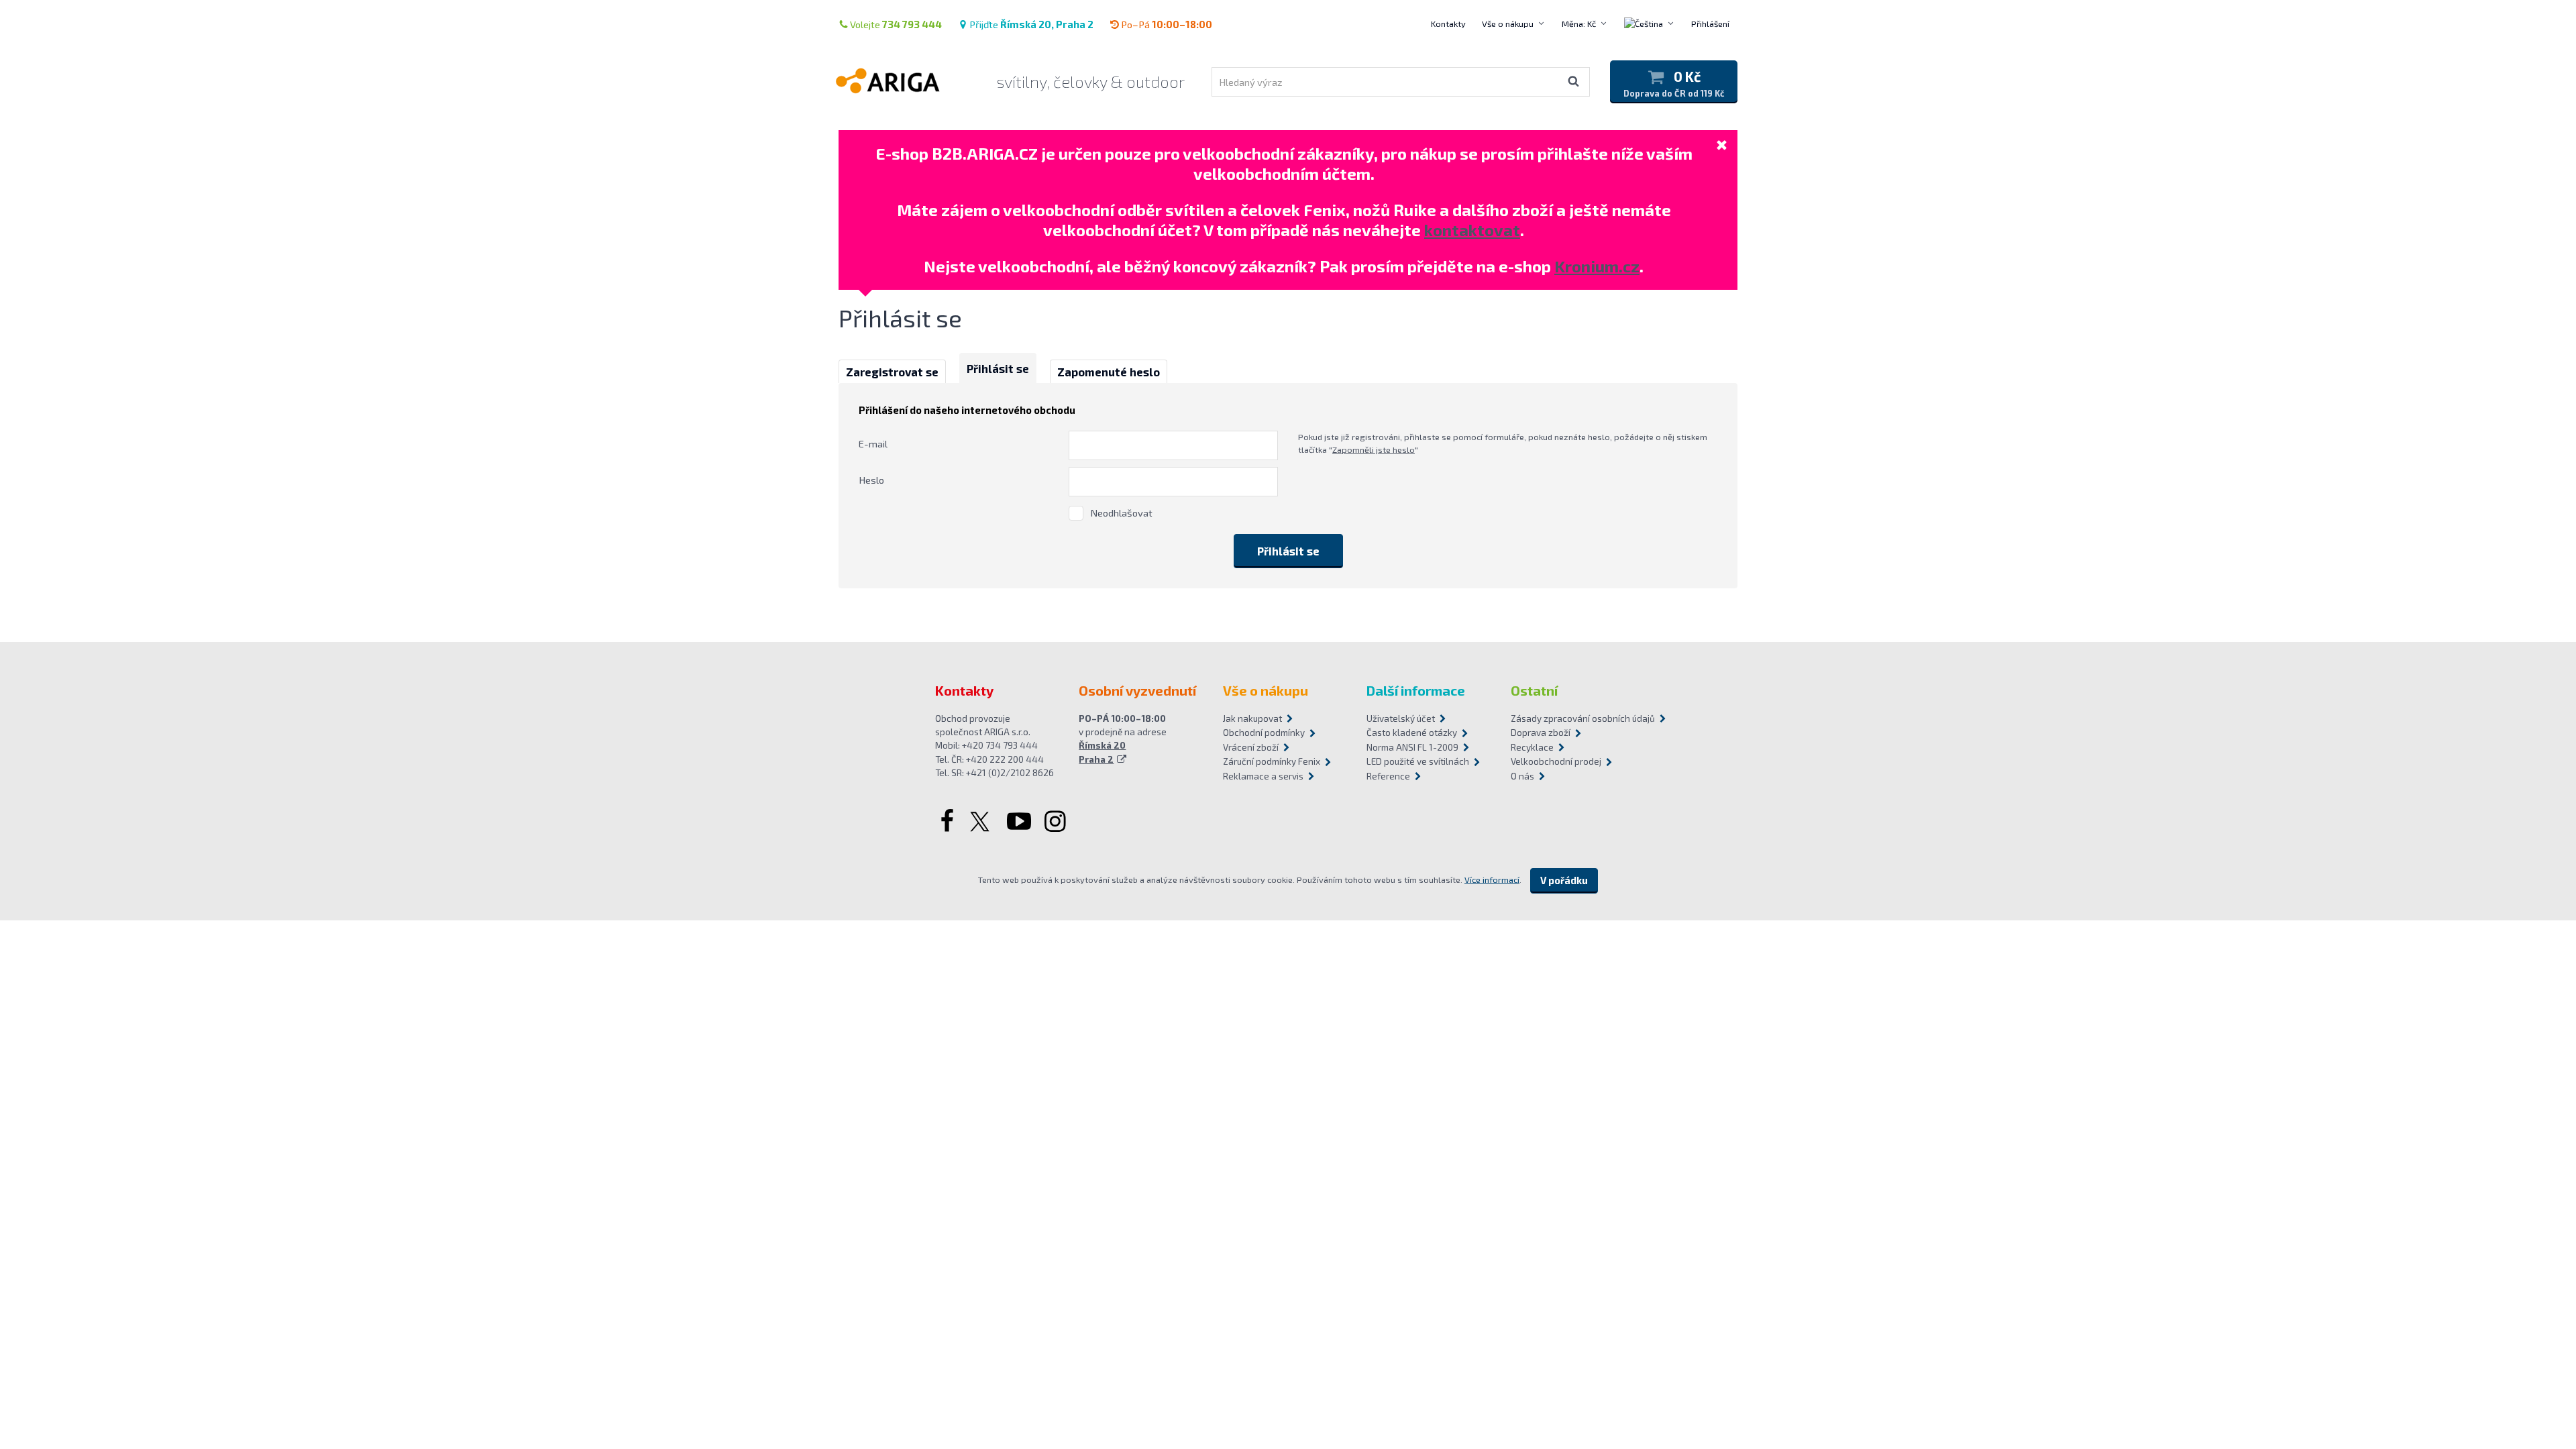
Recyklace (1532, 747)
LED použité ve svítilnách (1418, 761)
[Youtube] (1019, 822)
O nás (1522, 776)
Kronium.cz (1597, 266)
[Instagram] (1057, 822)
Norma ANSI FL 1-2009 (1412, 747)
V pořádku (1564, 880)
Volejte (896, 24)
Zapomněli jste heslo (1374, 449)
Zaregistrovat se (892, 372)
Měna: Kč (1579, 23)
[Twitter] (981, 822)
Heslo (871, 480)
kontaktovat (1472, 230)
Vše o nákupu (1508, 23)
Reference (1388, 776)
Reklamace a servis (1263, 776)
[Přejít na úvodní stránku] (905, 80)
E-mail (873, 443)
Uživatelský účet (1401, 718)
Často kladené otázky (1412, 733)
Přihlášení (1710, 23)
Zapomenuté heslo (1109, 372)
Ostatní (1534, 690)
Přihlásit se (998, 368)
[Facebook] (946, 822)
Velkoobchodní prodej (1556, 761)
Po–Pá (1167, 24)
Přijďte (1031, 24)
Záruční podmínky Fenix (1272, 761)
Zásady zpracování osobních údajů (1576, 718)
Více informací (1492, 879)
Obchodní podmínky (1264, 733)
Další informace (1416, 690)
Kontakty (1448, 23)
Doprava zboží (1541, 733)
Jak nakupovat (1252, 718)
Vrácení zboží (1251, 747)
